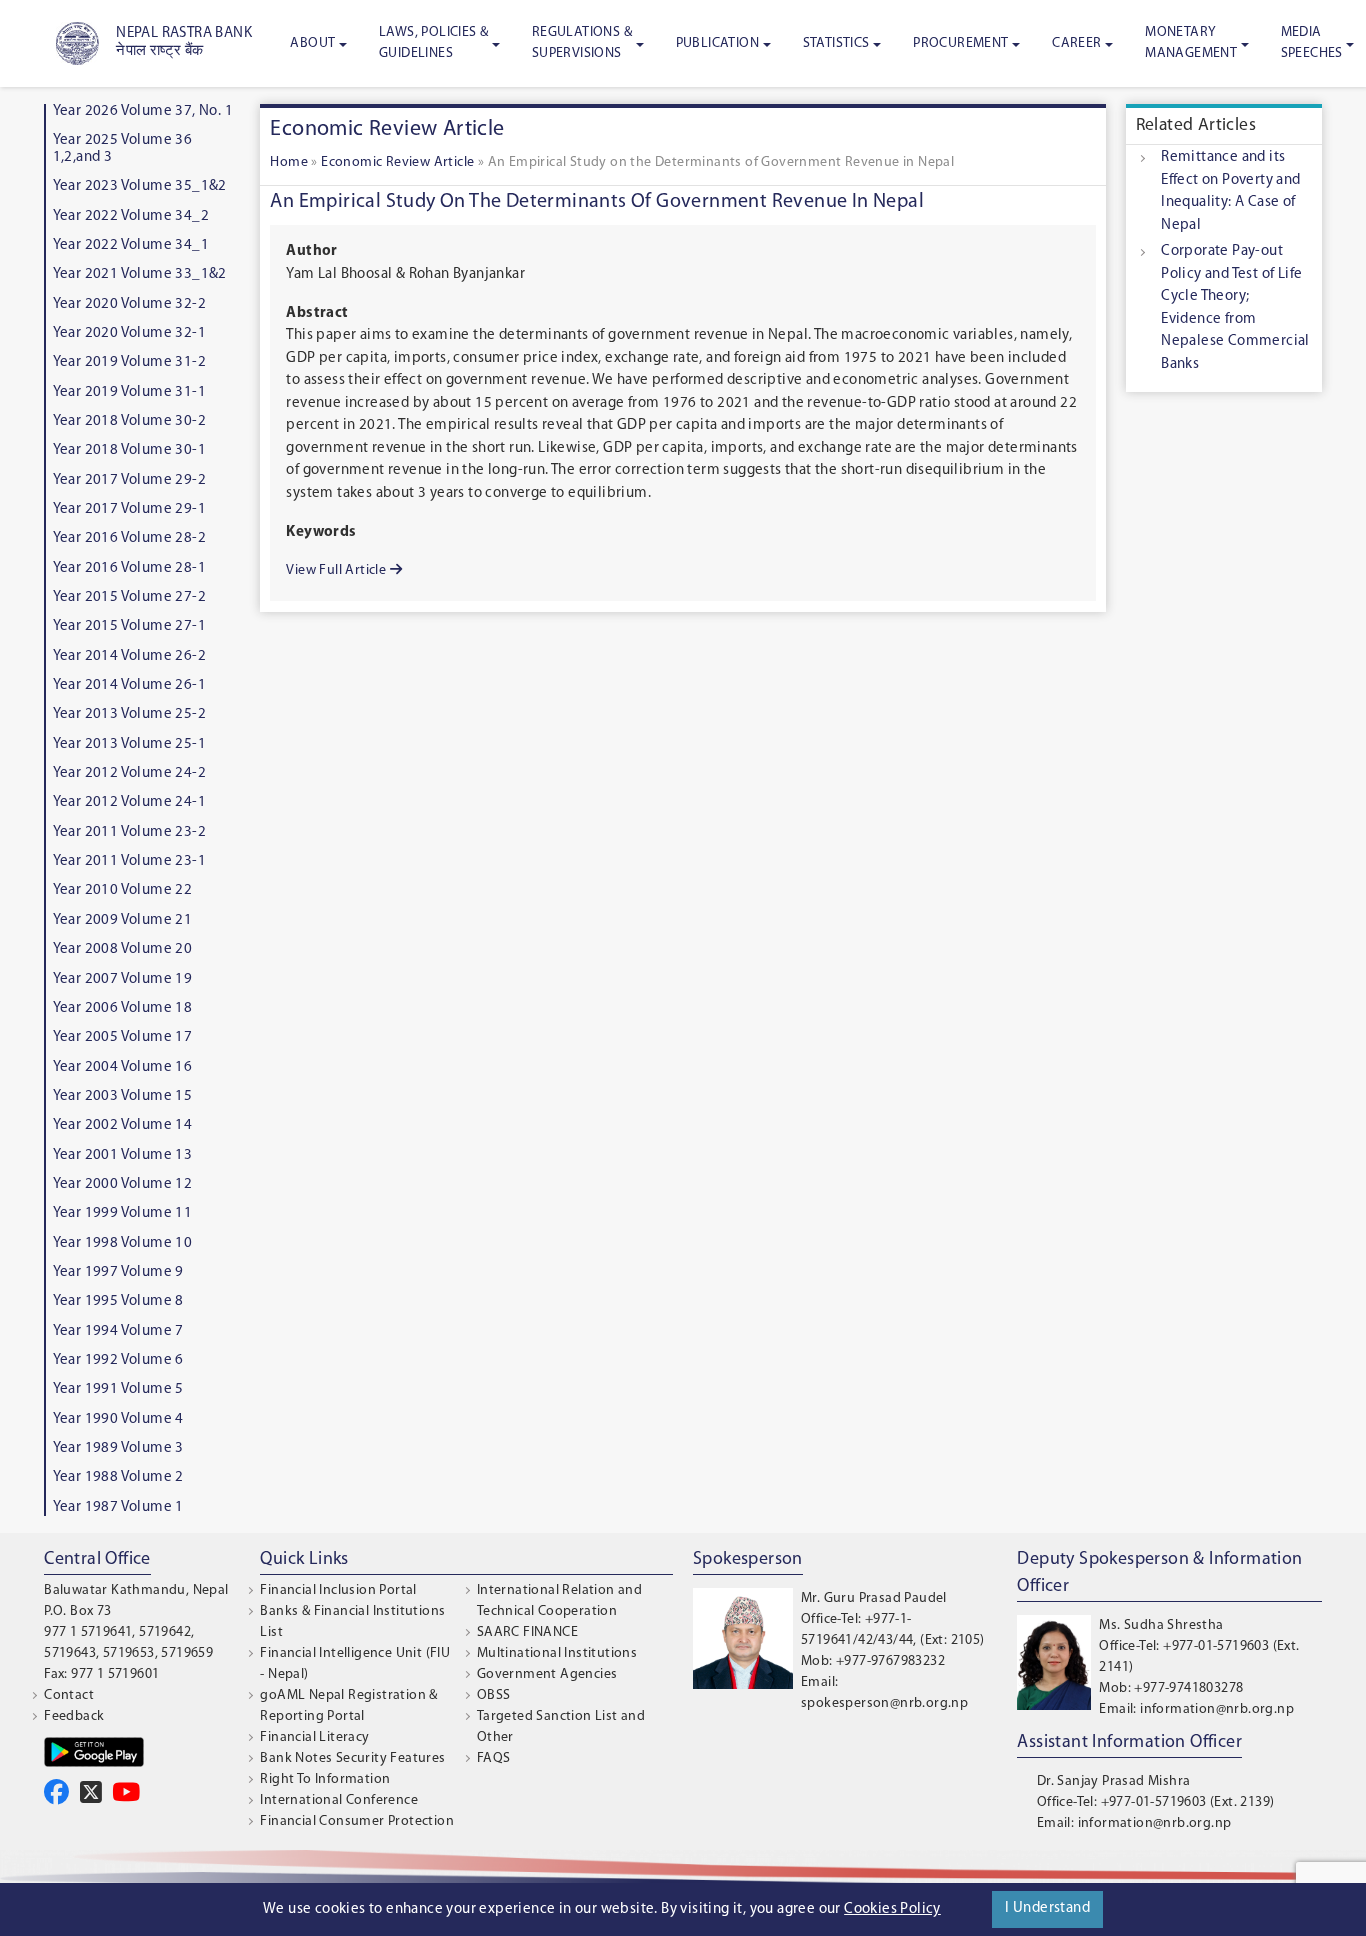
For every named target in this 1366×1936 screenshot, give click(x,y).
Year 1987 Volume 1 (118, 1507)
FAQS (494, 1758)
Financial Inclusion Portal (338, 1590)
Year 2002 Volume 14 (123, 1125)
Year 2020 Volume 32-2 (129, 304)
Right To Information (325, 1779)
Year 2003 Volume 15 (123, 1096)
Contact (69, 1695)
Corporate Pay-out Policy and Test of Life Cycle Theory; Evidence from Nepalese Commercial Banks (1235, 308)
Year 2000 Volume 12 (123, 1184)
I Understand (1047, 1908)
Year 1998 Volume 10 (123, 1243)
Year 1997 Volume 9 (118, 1272)
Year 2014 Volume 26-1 (129, 685)
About (312, 43)
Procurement (960, 43)
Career (1076, 43)
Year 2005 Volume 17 (123, 1037)
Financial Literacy (314, 1737)
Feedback (74, 1716)
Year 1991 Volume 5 (118, 1389)
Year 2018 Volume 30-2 (129, 421)
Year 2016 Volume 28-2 (129, 538)
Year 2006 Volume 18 (123, 1008)
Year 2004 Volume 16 (123, 1067)
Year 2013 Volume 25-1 (129, 744)
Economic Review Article (397, 162)
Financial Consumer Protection (357, 1821)
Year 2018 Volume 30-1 (129, 450)
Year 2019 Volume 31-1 (129, 392)
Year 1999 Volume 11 (123, 1213)
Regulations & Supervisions (582, 43)
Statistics (836, 43)
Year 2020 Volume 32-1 (129, 333)
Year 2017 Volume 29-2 (129, 480)
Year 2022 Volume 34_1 (131, 245)
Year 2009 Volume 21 (123, 920)
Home (289, 162)
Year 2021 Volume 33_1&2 (140, 274)
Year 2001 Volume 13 (123, 1155)
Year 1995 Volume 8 (118, 1301)
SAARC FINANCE (527, 1632)
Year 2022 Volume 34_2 (131, 216)
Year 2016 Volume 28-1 (129, 568)
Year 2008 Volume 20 (123, 949)
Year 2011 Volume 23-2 (129, 832)
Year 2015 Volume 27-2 (129, 597)
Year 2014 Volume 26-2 (129, 656)
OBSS (494, 1695)
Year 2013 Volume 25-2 (129, 714)
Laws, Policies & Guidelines (433, 43)
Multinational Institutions (557, 1653)
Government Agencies (547, 1674)
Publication (717, 43)
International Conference (339, 1800)
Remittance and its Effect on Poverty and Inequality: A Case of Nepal (1230, 191)
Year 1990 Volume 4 (118, 1419)
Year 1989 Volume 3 (118, 1448)
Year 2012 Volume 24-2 (129, 773)
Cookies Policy (892, 1909)
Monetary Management (1191, 43)
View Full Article (337, 570)
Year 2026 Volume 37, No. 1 (143, 111)
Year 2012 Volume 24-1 (129, 802)
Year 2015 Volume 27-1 (129, 626)
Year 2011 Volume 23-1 (129, 861)
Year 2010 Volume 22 (123, 890)
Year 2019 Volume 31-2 (129, 362)
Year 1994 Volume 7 (118, 1331)
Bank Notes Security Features (352, 1758)
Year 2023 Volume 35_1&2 (140, 186)
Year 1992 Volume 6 (118, 1360)
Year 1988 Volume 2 (118, 1477)
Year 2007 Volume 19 (123, 979)
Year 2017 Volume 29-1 (129, 509)
